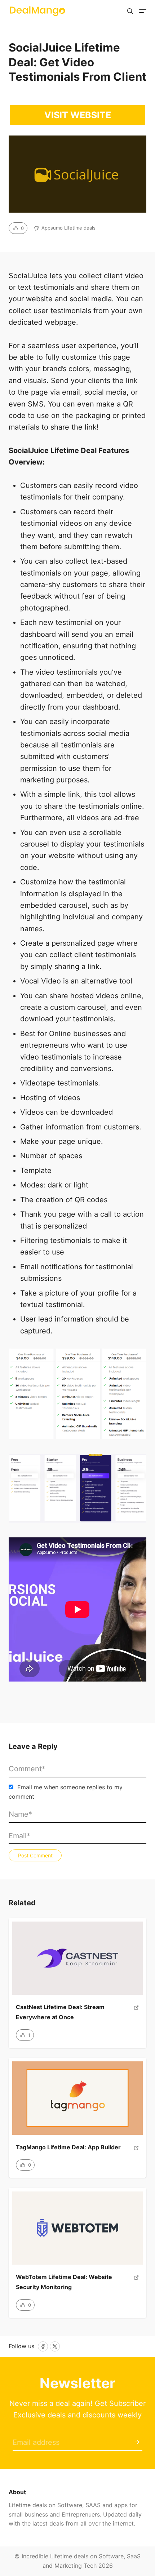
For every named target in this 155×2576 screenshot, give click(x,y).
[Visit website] (136, 2015)
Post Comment (35, 1855)
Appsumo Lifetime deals (68, 228)
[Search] (130, 11)
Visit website (78, 115)
